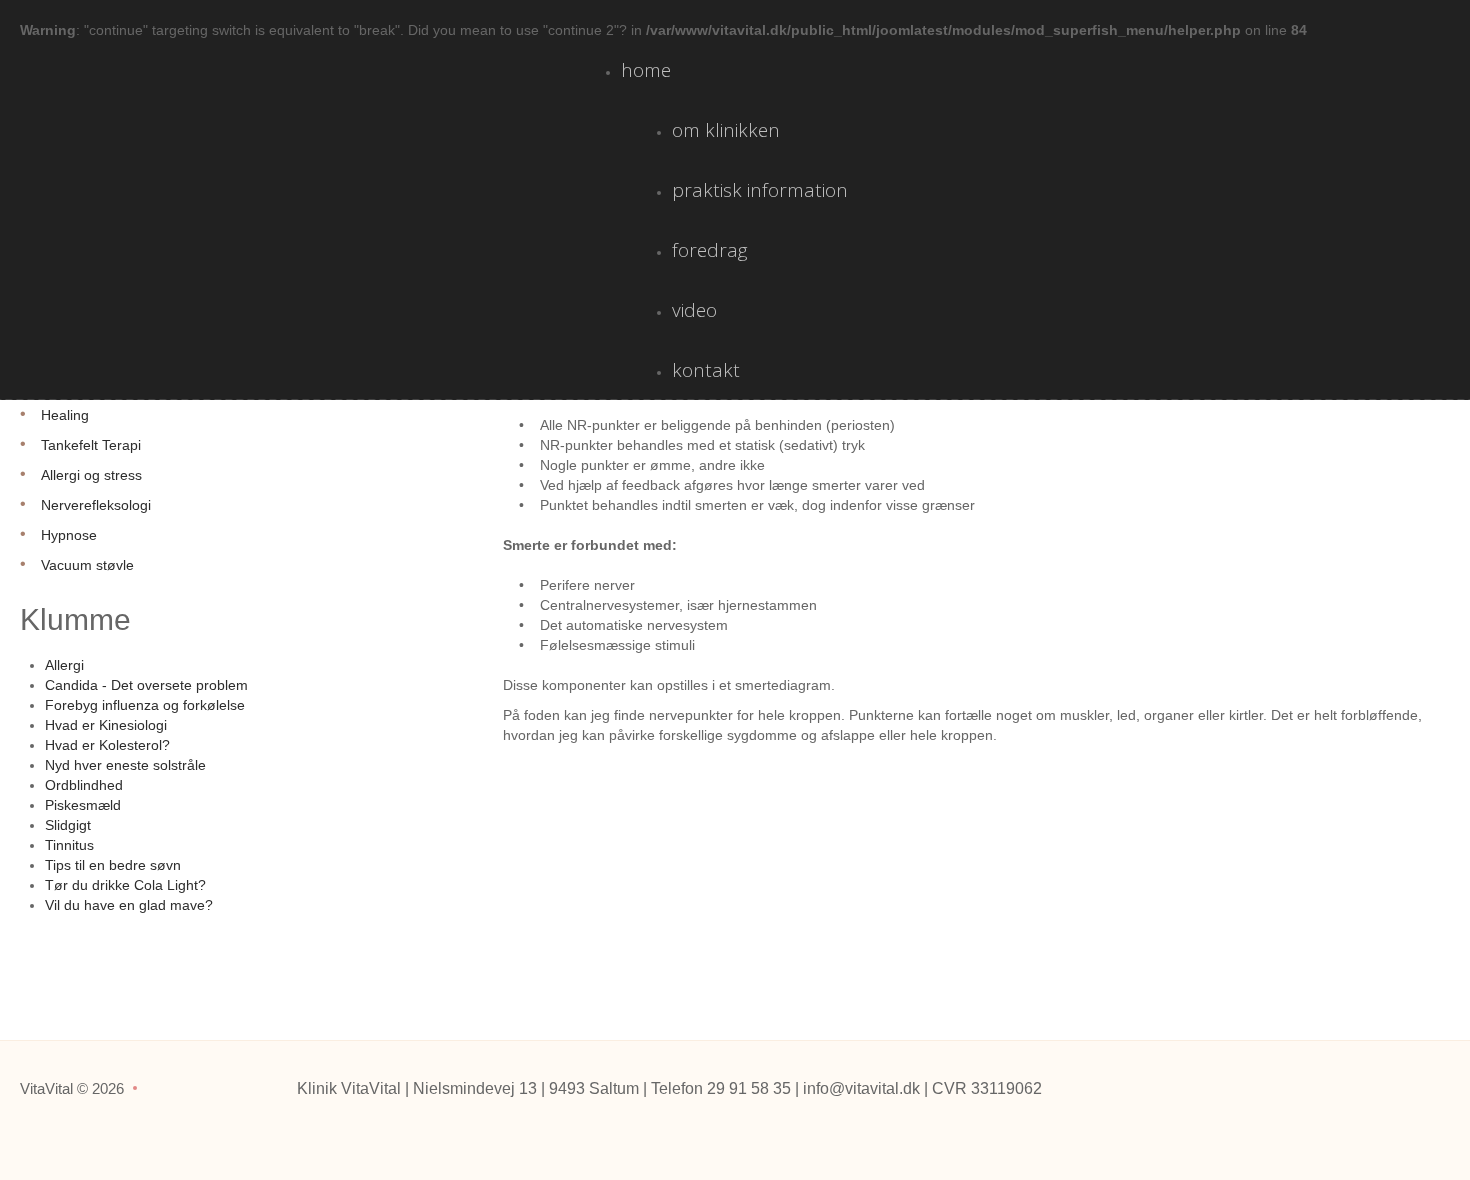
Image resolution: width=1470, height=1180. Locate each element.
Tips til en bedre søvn (113, 865)
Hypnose (69, 535)
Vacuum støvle (87, 565)
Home (646, 70)
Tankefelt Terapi (91, 445)
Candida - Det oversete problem (146, 685)
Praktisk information (760, 190)
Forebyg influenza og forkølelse (145, 705)
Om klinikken (726, 130)
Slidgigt (68, 825)
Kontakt (706, 370)
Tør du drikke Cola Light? (125, 885)
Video (694, 310)
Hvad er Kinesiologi (106, 725)
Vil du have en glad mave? (129, 905)
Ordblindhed (84, 785)
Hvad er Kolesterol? (107, 745)
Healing (65, 415)
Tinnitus (69, 845)
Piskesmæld (83, 805)
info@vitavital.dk (861, 1088)
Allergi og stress (91, 475)
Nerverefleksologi (96, 505)
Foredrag (710, 250)
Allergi (64, 665)
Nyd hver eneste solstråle (125, 765)
